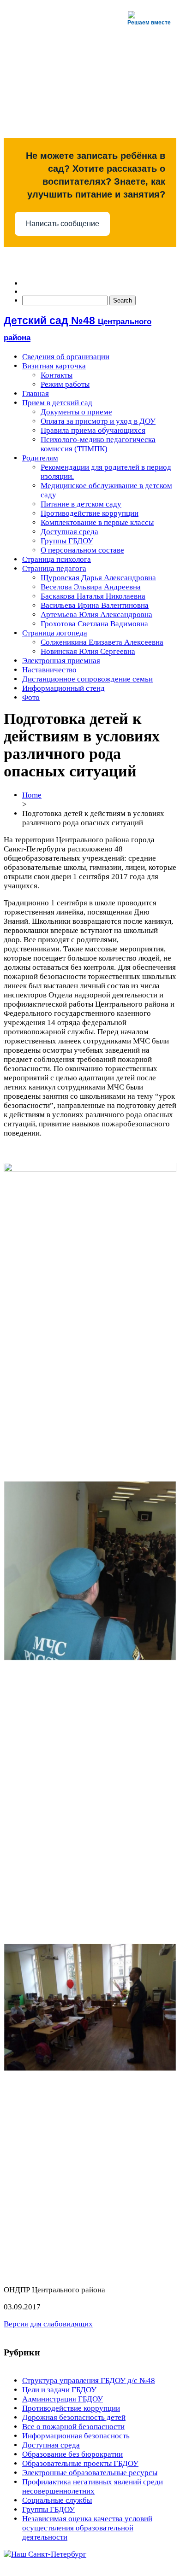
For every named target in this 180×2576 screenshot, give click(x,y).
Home (32, 795)
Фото (31, 697)
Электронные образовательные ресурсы (90, 2473)
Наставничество (49, 670)
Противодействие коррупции (90, 513)
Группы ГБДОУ (67, 541)
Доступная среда (69, 532)
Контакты (57, 375)
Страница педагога (54, 568)
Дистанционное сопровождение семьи (87, 679)
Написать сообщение (63, 224)
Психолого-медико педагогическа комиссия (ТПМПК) (98, 444)
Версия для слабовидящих (48, 2324)
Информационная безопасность (76, 2436)
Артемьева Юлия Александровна (96, 615)
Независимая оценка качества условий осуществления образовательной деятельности (87, 2528)
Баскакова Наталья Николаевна (93, 596)
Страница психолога (57, 559)
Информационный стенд (63, 688)
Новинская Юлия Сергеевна (88, 651)
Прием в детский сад (57, 403)
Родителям (40, 458)
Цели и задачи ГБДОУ (59, 2390)
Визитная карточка (54, 366)
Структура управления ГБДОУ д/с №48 (89, 2381)
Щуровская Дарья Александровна (98, 578)
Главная (36, 393)
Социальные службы (57, 2500)
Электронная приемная (61, 661)
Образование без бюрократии (72, 2454)
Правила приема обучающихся (93, 430)
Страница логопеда (55, 633)
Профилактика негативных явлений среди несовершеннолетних (93, 2486)
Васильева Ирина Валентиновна (95, 605)
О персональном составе (82, 550)
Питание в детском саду (81, 504)
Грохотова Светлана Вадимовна (94, 624)
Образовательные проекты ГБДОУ (80, 2463)
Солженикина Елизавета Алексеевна (102, 642)
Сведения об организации (66, 357)
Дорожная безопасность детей (74, 2417)
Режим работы (65, 384)
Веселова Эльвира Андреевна (91, 587)
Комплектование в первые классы (97, 522)
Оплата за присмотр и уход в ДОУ (98, 421)
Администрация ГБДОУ (63, 2399)
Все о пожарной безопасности (73, 2427)
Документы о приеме (76, 412)
